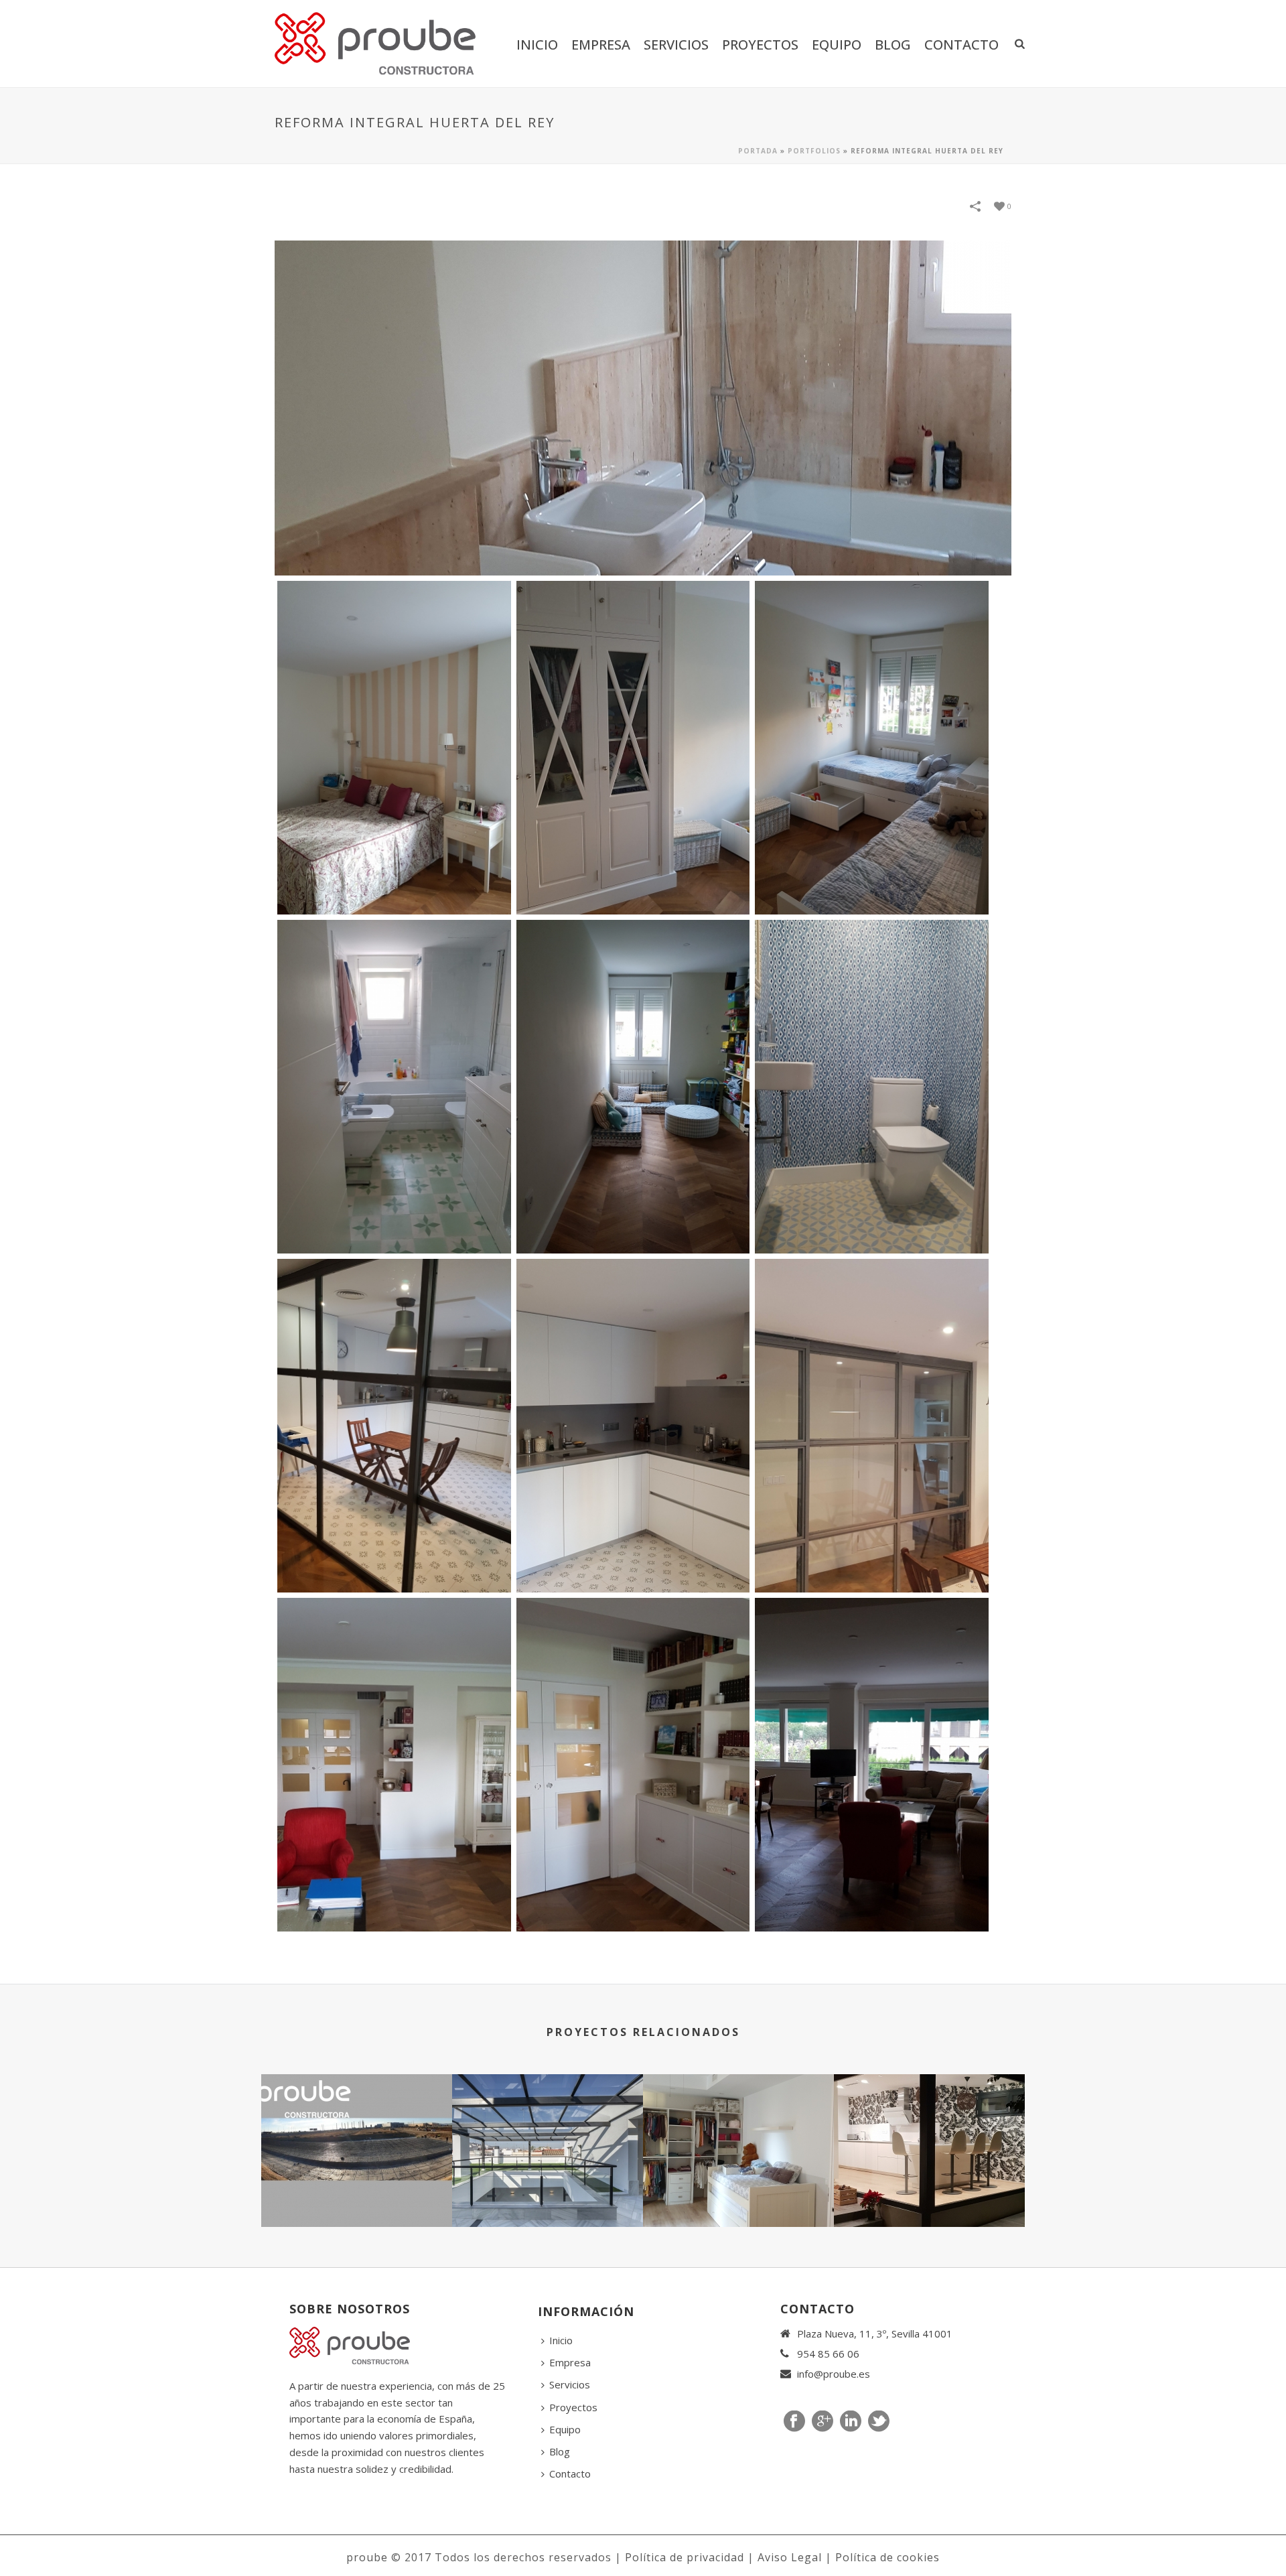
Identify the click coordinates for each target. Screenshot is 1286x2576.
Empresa (601, 45)
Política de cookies (887, 2557)
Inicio (537, 45)
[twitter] (879, 2422)
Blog (893, 45)
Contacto (961, 45)
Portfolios (814, 151)
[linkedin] (851, 2422)
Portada (758, 151)
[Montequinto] (929, 2127)
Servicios (676, 45)
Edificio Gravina (548, 2191)
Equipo (837, 45)
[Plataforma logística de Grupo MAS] (357, 2127)
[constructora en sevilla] (394, 748)
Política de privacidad (685, 2557)
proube (367, 2557)
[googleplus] (823, 2422)
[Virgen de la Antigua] (738, 2127)
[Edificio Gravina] (548, 2127)
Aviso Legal (790, 2557)
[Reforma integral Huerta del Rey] (643, 407)
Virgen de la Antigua (739, 2191)
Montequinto (930, 2191)
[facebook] (794, 2422)
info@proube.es (834, 2374)
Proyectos (760, 45)
